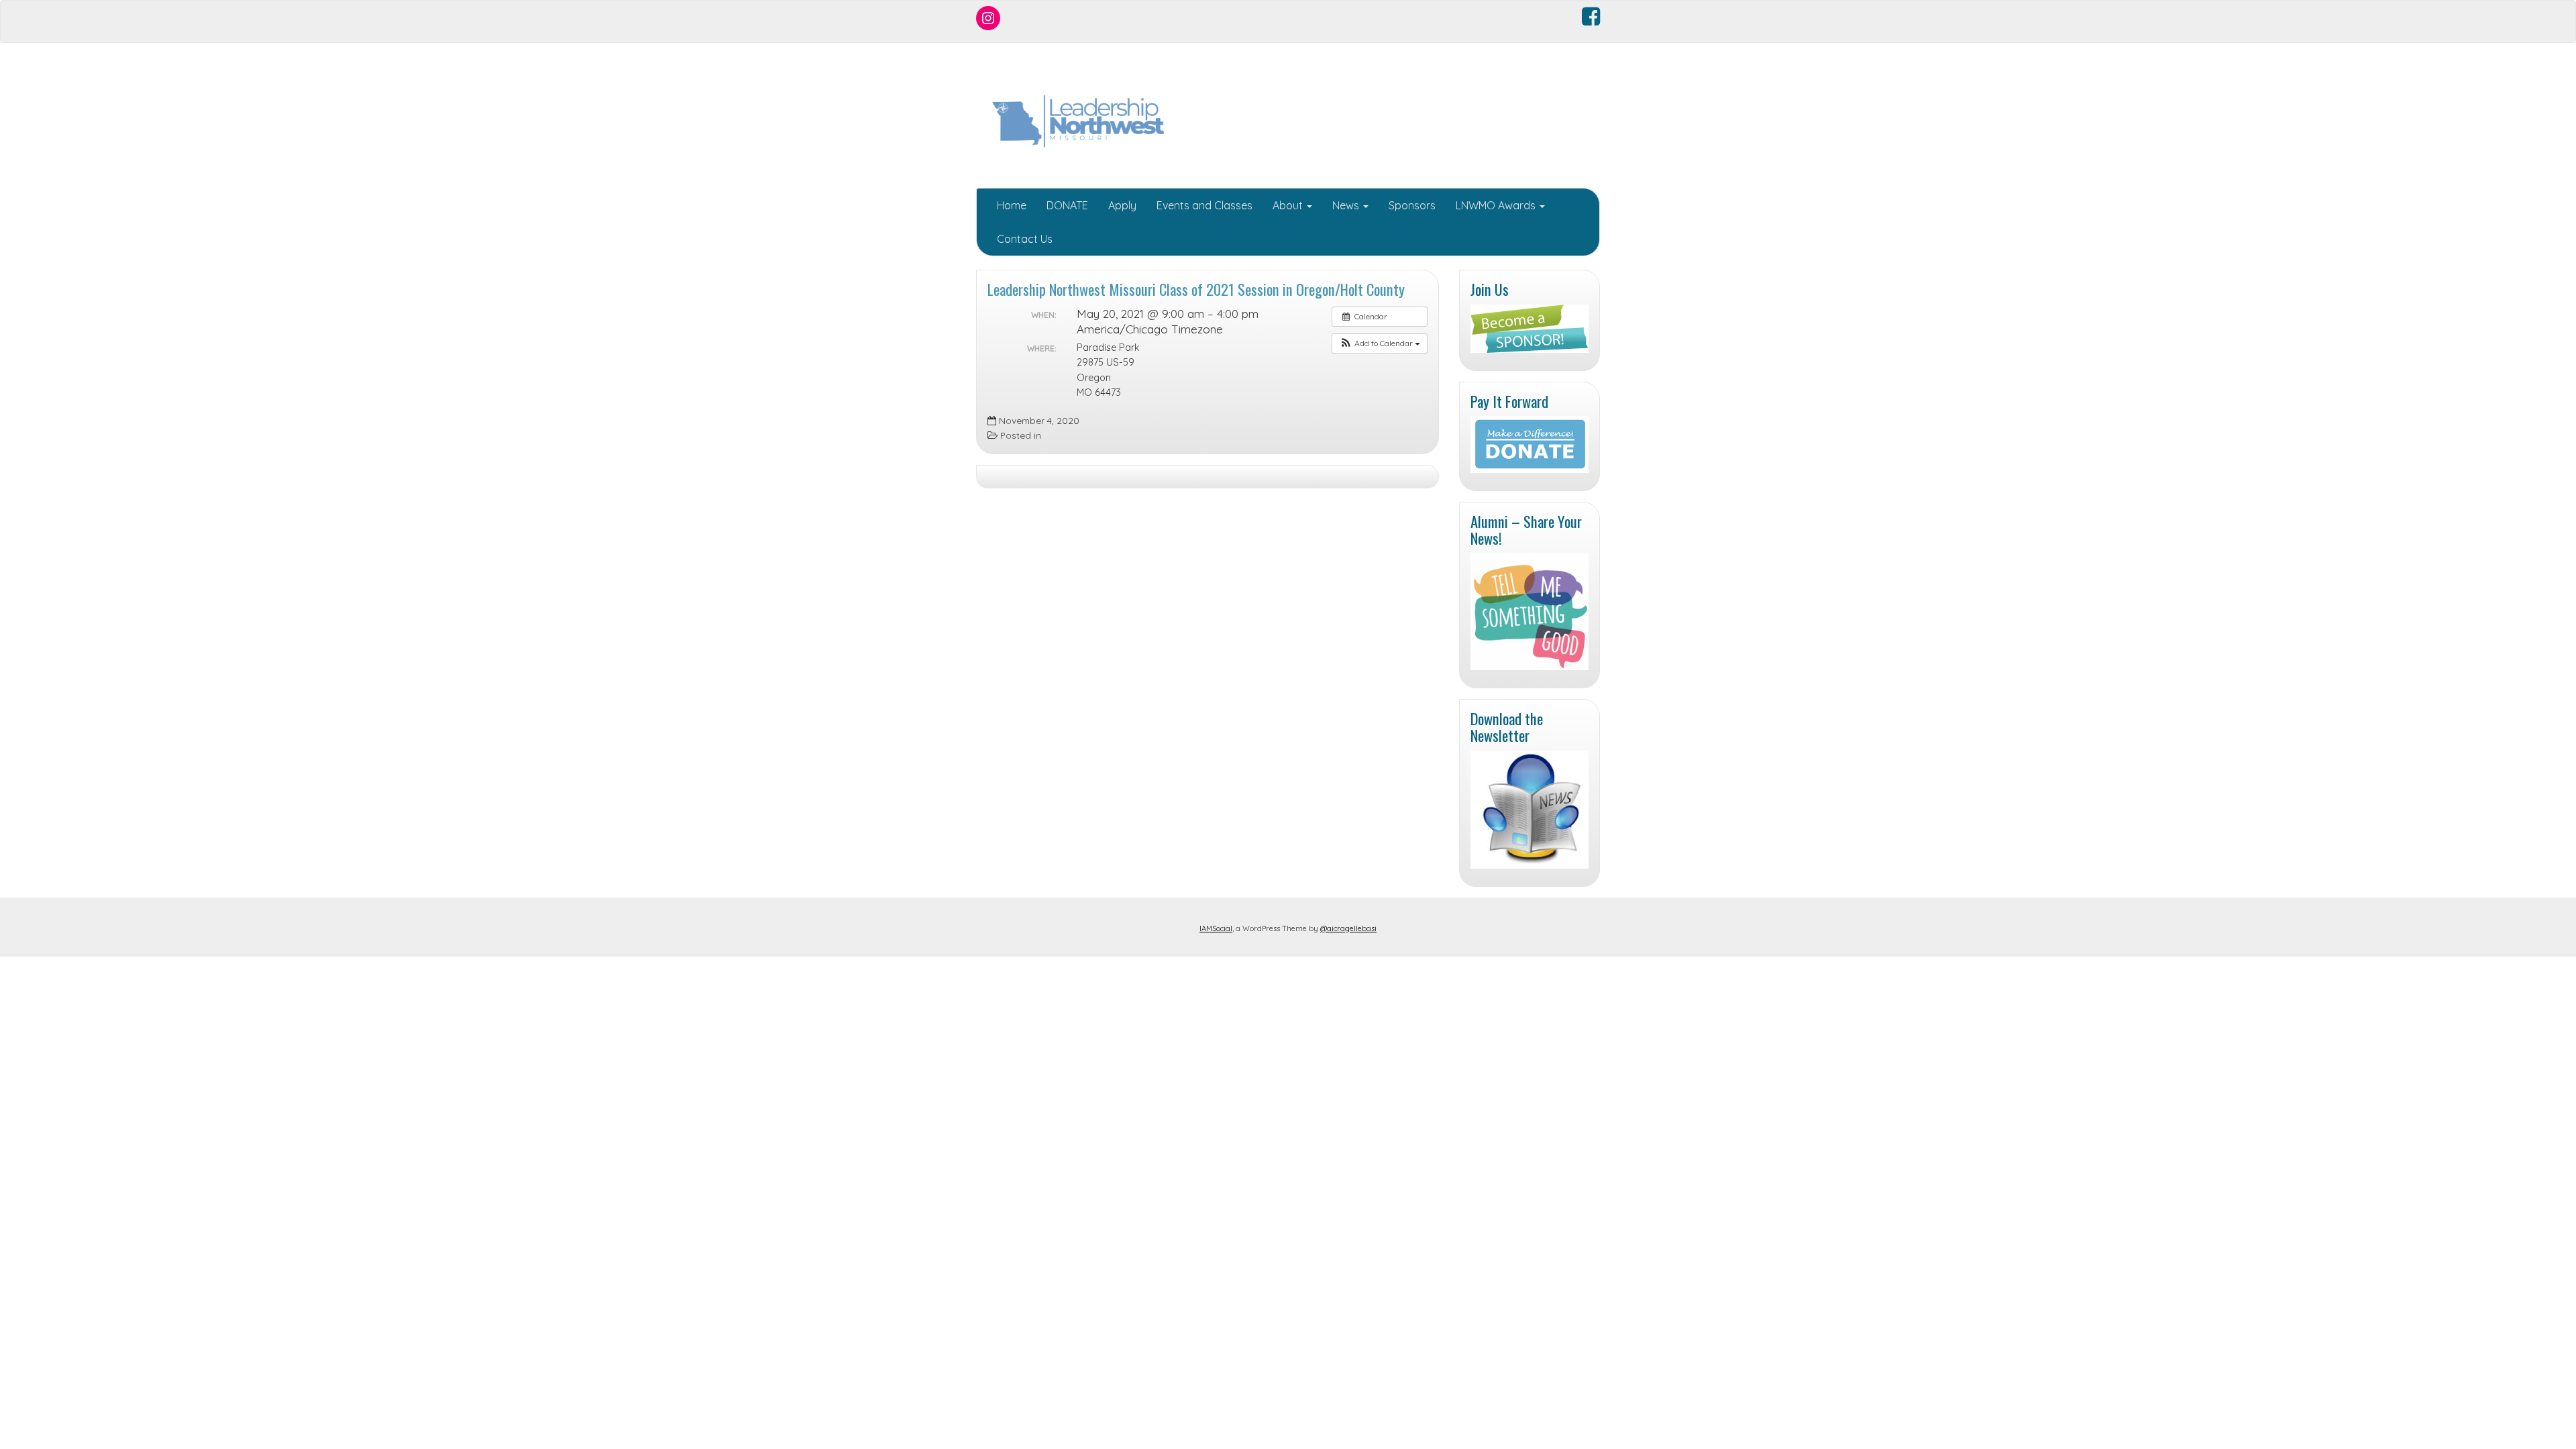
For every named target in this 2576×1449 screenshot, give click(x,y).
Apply (1122, 205)
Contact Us (1025, 239)
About (1289, 205)
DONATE (1067, 205)
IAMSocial (1216, 928)
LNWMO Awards (1497, 205)
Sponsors (1412, 205)
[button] (1380, 343)
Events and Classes (1204, 205)
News (1347, 205)
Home (1012, 205)
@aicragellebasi (1348, 928)
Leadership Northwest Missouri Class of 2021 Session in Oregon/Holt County (1196, 289)
